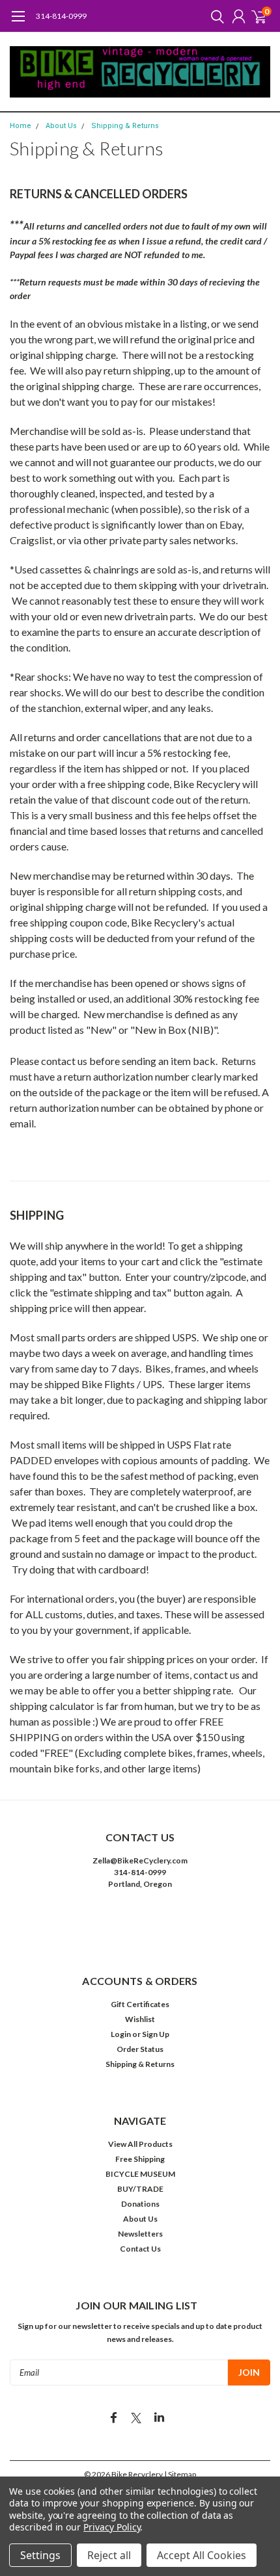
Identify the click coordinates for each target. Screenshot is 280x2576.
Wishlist (140, 2019)
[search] (214, 16)
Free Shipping (140, 2159)
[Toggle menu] (18, 23)
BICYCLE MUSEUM (140, 2174)
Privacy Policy (112, 2527)
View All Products (140, 2144)
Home (21, 126)
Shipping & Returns (125, 126)
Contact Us (140, 2249)
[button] (140, 1924)
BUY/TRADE (140, 2189)
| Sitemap (180, 2474)
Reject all (109, 2555)
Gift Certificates (140, 2004)
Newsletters (140, 2234)
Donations (140, 2204)
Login (121, 2034)
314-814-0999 (61, 16)
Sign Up (156, 2034)
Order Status (140, 2049)
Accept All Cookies (202, 2555)
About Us (61, 126)
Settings (40, 2555)
